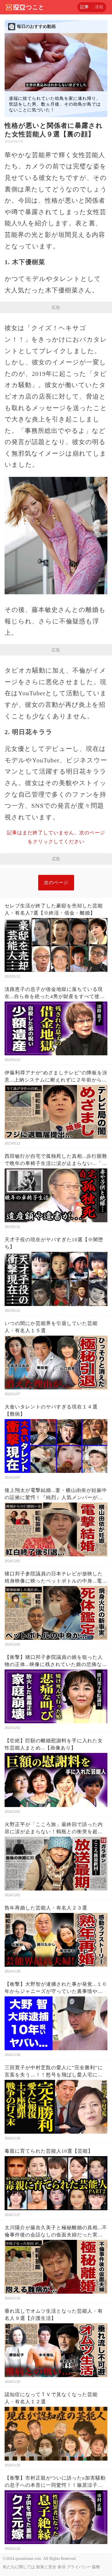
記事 (84, 7)
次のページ (56, 883)
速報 (99, 7)
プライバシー (79, 2567)
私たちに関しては (19, 2567)
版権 (96, 2567)
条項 (61, 2567)
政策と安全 (46, 2567)
